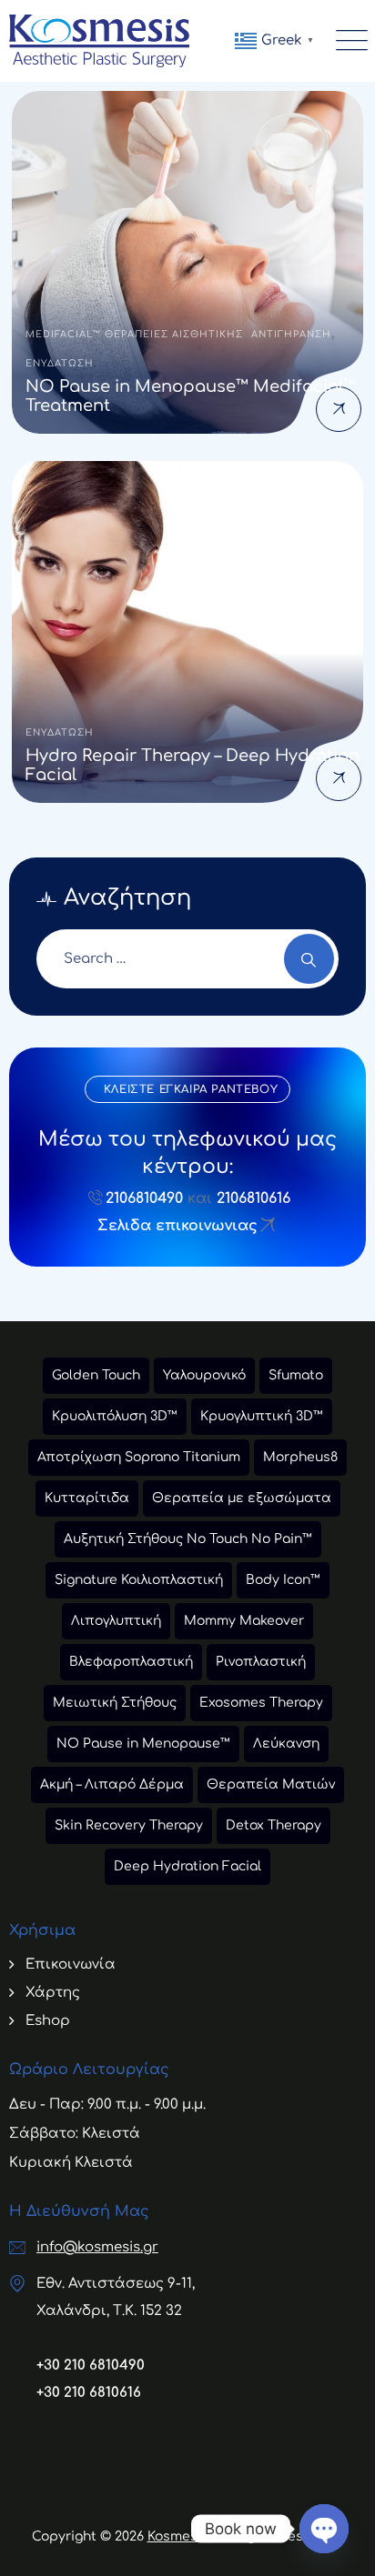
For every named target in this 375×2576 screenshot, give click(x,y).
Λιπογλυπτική (116, 1621)
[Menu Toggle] (348, 41)
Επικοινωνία (71, 1965)
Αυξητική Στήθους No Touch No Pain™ (188, 1539)
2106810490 (144, 1198)
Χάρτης (53, 1993)
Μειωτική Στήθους (115, 1703)
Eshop (48, 2021)
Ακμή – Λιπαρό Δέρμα (112, 1784)
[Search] (309, 959)
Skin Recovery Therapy (129, 1825)
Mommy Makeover (244, 1621)
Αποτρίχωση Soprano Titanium (139, 1457)
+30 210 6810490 (91, 2366)
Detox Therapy (274, 1825)
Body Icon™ (283, 1580)
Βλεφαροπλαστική (131, 1662)
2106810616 (253, 1198)
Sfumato (296, 1375)
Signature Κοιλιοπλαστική (139, 1580)
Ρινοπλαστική (261, 1662)
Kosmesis (178, 2536)
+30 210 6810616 (89, 2393)
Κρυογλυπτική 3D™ (262, 1416)
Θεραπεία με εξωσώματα (242, 1498)
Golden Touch (96, 1375)
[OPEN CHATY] (324, 2529)
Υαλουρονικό (204, 1375)
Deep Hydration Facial (187, 1866)
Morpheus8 (300, 1457)
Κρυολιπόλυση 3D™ (115, 1416)
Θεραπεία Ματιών (271, 1784)
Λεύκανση (286, 1744)
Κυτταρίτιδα (87, 1498)
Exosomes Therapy (261, 1703)
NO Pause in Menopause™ (143, 1744)
